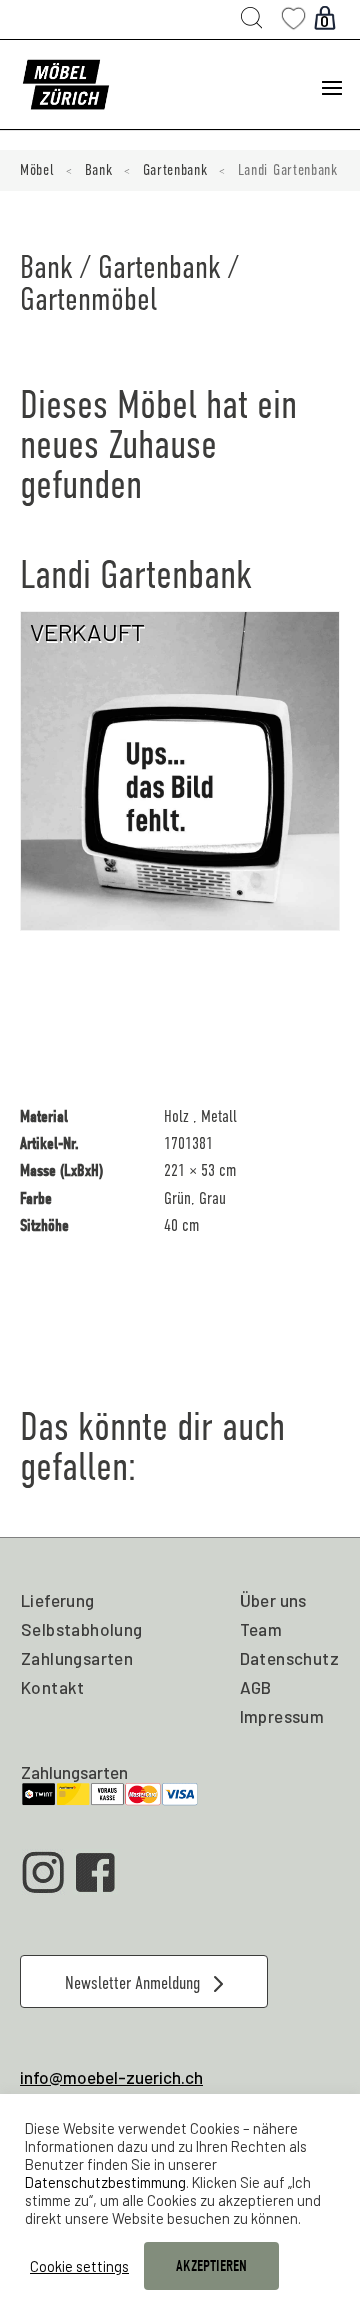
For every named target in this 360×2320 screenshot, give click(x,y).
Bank (99, 170)
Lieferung (58, 1600)
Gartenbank (175, 170)
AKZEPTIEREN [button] (211, 2266)
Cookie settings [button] (79, 2266)
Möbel (37, 170)
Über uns (273, 1600)
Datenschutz (289, 1658)
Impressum (282, 1716)
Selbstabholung (82, 1629)
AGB (256, 1687)
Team (261, 1629)
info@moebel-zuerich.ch (111, 2077)
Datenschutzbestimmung (105, 2182)
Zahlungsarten (77, 1658)
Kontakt (53, 1687)
